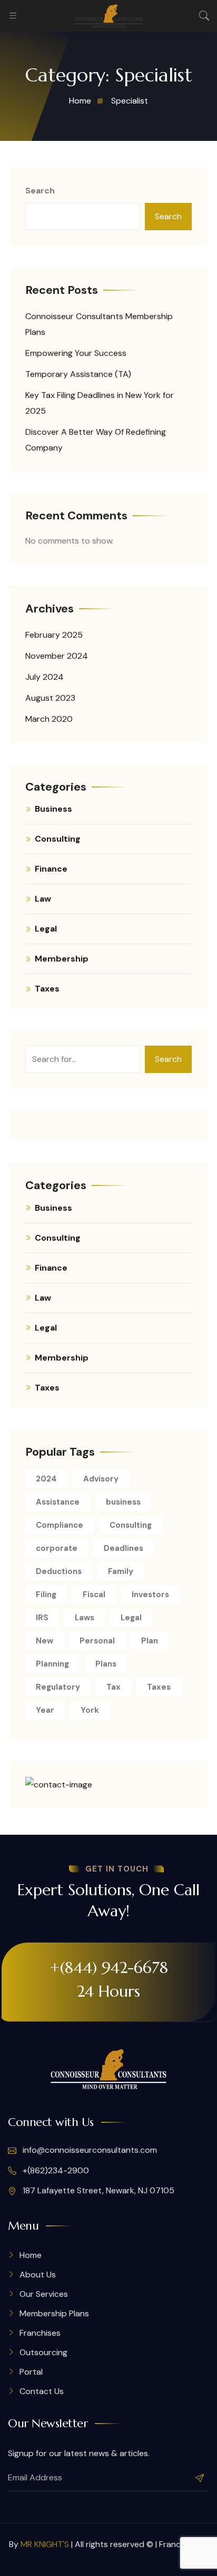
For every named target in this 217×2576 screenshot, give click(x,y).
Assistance (58, 1502)
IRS (42, 1618)
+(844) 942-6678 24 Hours (109, 1979)
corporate (57, 1548)
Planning (52, 1664)
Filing (46, 1594)
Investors (150, 1594)
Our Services (44, 2294)
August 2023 (50, 698)
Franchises (40, 2333)
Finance (51, 869)
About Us (38, 2275)
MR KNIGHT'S (45, 2544)
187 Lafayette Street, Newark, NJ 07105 (97, 2190)
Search (40, 191)
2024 (46, 1479)
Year (45, 1710)
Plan (150, 1641)
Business (53, 809)
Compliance (60, 1525)
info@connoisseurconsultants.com (89, 2150)
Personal (97, 1641)
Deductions (59, 1571)
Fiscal (94, 1594)
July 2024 (45, 677)
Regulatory (58, 1687)
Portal (31, 2372)
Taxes (47, 989)
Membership (62, 959)
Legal (46, 929)
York (90, 1710)
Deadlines (124, 1548)
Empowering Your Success (76, 353)
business (123, 1502)
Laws (85, 1618)
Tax (114, 1687)
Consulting (58, 839)
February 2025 (54, 635)
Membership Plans (54, 2313)
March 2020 (49, 719)
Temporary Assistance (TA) (78, 374)
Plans (106, 1664)
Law (43, 899)
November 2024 (57, 656)
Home (31, 2255)
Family (121, 1571)
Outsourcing (43, 2352)
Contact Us (42, 2391)
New (45, 1641)
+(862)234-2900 (55, 2170)
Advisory (101, 1479)
